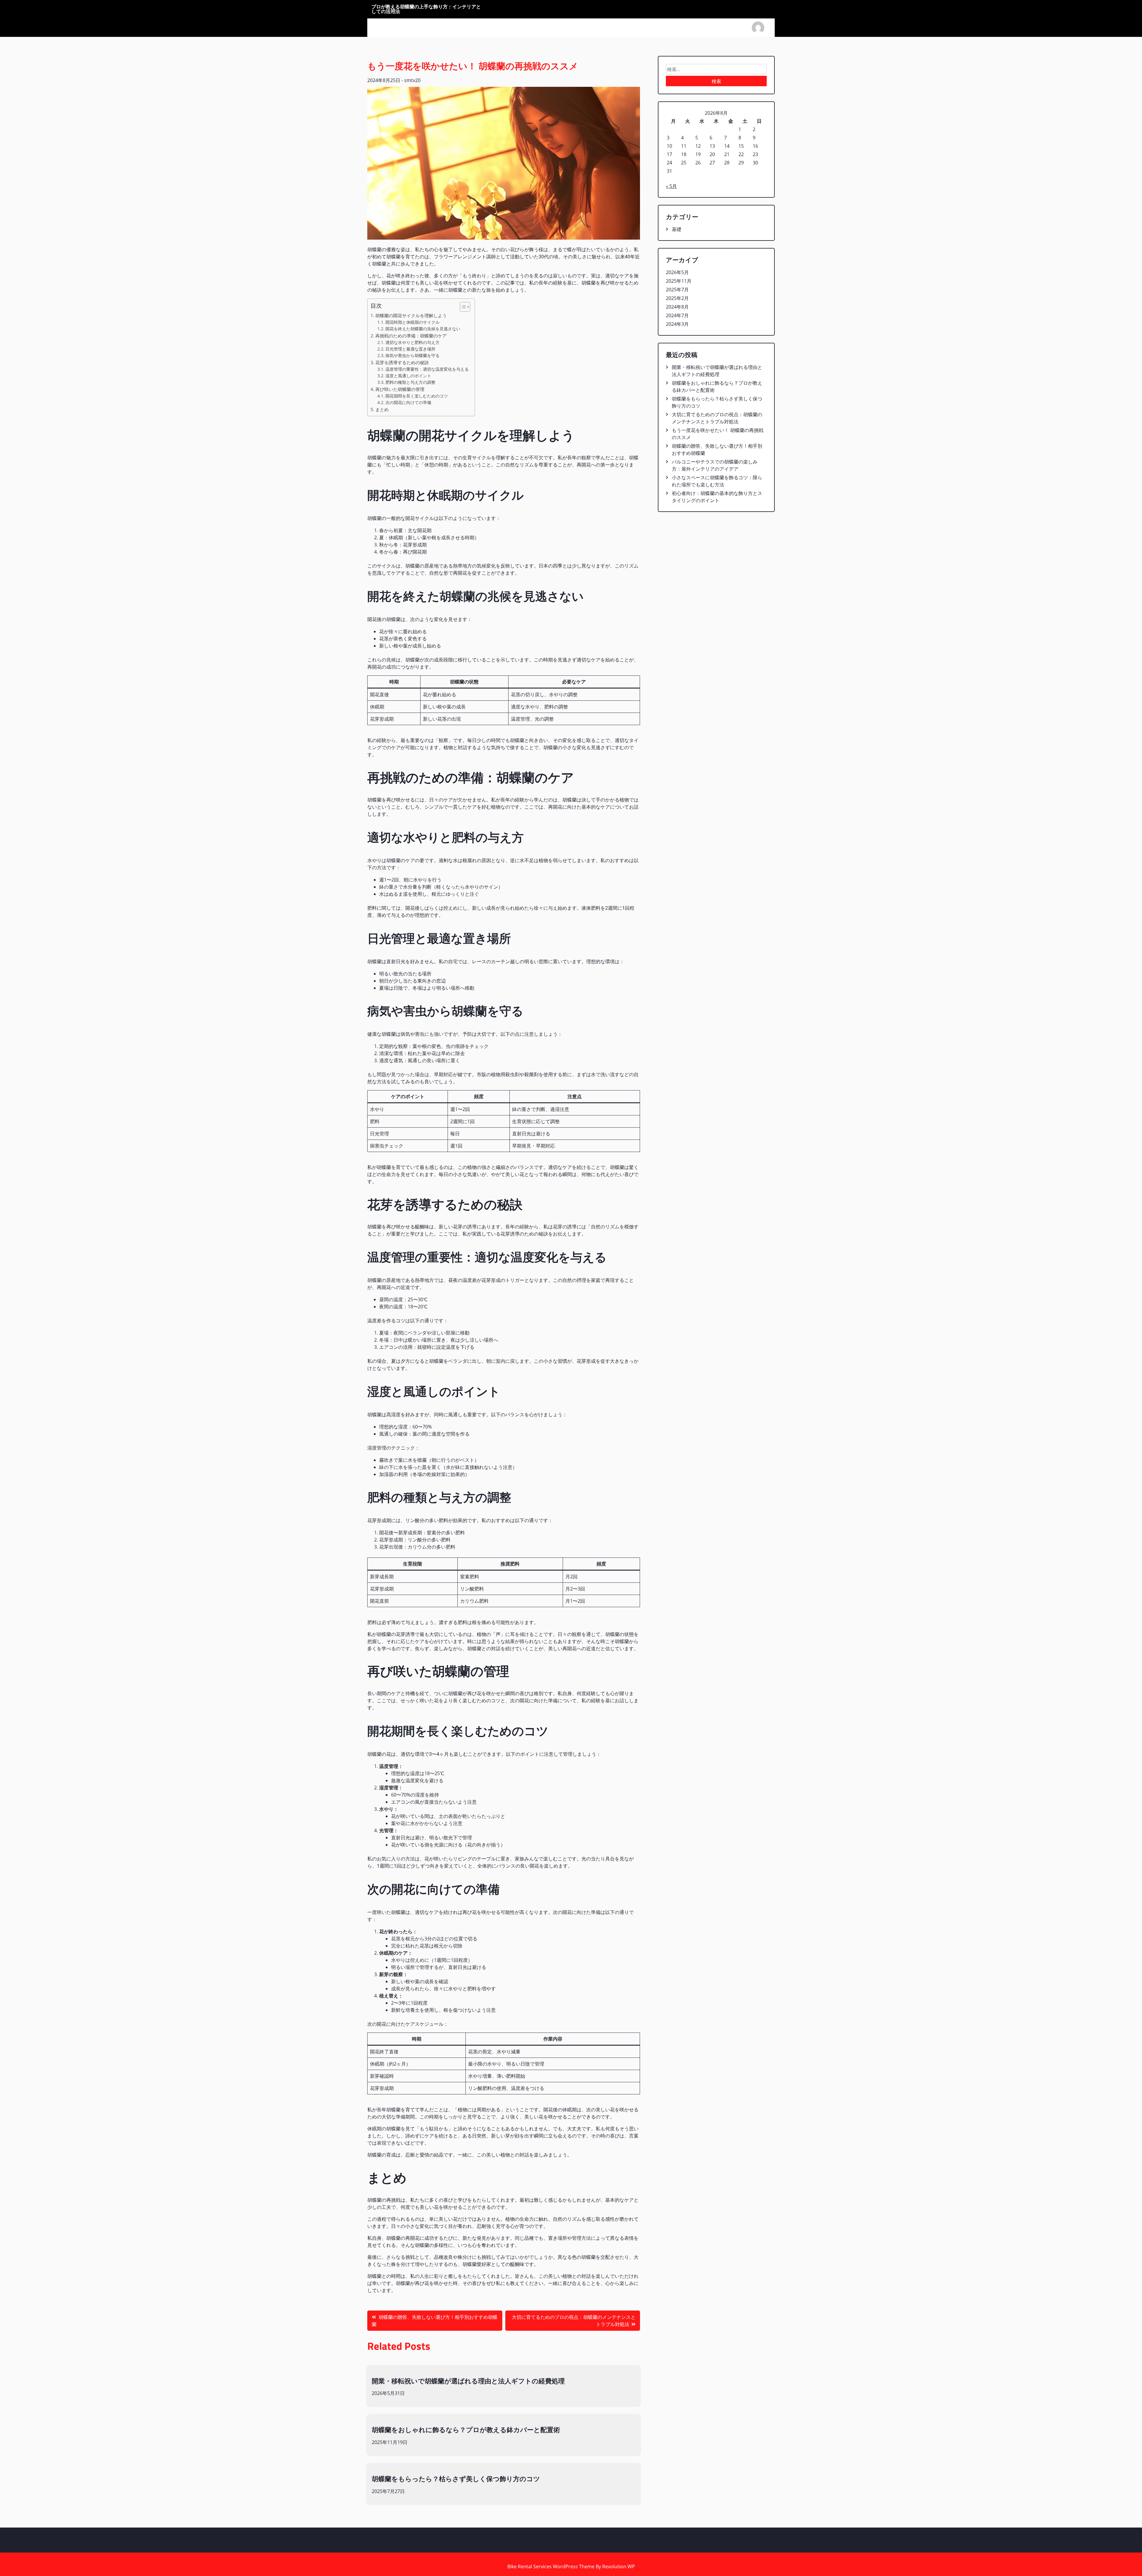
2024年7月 (677, 315)
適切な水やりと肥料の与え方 (412, 342)
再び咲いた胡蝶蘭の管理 (400, 389)
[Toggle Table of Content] (462, 307)
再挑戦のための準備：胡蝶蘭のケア (411, 336)
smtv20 (412, 80)
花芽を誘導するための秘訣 (402, 362)
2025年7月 (677, 290)
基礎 (677, 229)
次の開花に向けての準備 (408, 402)
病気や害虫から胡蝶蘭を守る (412, 355)
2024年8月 (677, 307)
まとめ (382, 409)
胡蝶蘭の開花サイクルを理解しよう (411, 315)
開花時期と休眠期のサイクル (412, 322)
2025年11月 (679, 281)
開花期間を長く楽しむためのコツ (417, 396)
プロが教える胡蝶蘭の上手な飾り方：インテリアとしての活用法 (426, 9)
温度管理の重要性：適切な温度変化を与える (427, 369)
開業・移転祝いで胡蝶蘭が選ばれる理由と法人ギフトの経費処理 (468, 2381)
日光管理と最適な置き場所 (410, 349)
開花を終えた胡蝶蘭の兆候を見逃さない (423, 329)
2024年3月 (677, 324)
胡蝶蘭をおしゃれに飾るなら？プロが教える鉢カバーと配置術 (466, 2430)
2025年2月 (677, 298)
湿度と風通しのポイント (408, 376)
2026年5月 (677, 272)
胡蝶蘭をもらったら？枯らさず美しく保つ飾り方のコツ (456, 2479)
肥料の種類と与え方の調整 (410, 382)
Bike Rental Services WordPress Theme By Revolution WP (571, 2566)
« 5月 (671, 186)
